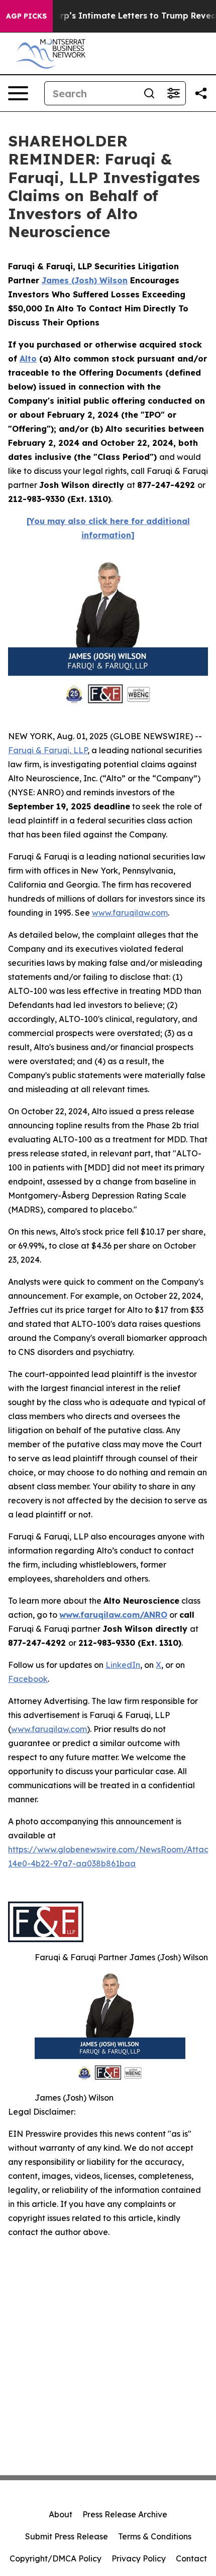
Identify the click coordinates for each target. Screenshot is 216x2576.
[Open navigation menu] (18, 93)
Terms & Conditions (155, 2536)
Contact (191, 2558)
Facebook (28, 1679)
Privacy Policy (139, 2558)
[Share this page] (201, 93)
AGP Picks (26, 16)
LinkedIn (123, 1665)
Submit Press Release (67, 2536)
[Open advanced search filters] (173, 93)
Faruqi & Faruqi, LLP (48, 750)
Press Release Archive (125, 2514)
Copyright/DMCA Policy (56, 2558)
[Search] (149, 93)
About (61, 2514)
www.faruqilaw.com (130, 913)
